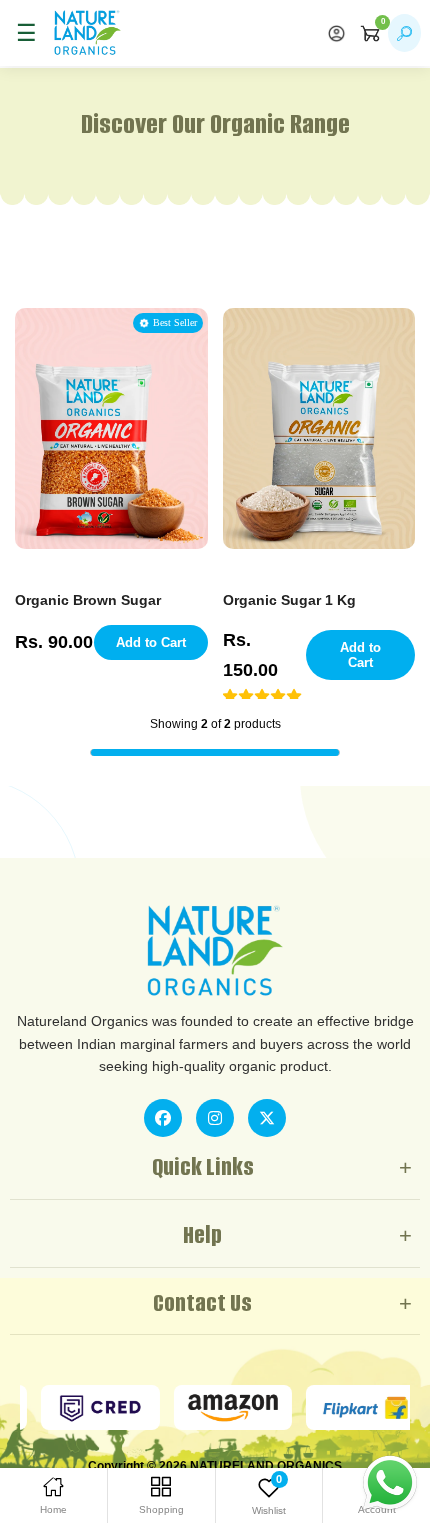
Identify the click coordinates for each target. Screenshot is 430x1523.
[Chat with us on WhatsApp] (390, 1482)
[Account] (336, 33)
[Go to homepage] (87, 33)
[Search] (404, 33)
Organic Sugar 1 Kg (289, 600)
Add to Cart (151, 642)
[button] (263, 696)
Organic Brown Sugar (88, 600)
